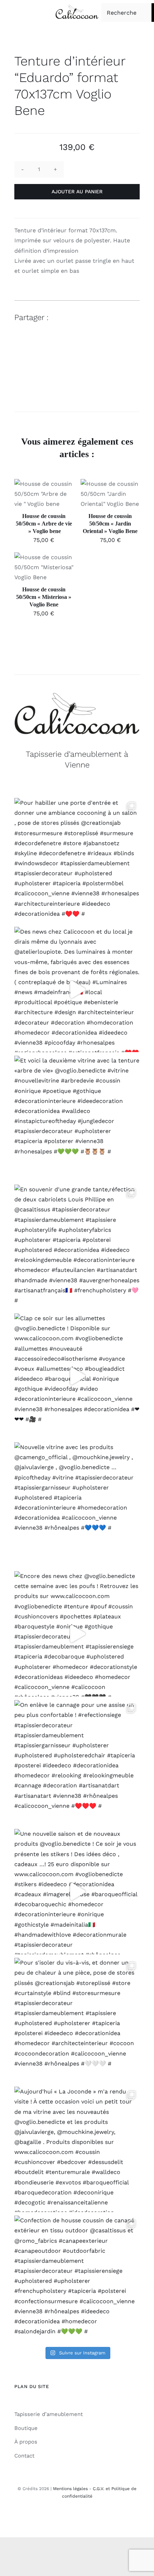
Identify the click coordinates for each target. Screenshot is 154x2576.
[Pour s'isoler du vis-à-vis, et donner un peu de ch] (77, 2020)
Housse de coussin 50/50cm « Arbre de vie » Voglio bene (44, 524)
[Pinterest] (120, 318)
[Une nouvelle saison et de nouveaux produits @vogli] (77, 1892)
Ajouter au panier (77, 192)
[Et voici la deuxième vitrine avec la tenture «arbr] (77, 1118)
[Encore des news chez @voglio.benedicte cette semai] (77, 1634)
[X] (107, 318)
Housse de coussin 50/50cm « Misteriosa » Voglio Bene (44, 597)
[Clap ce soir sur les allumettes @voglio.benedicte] (77, 1376)
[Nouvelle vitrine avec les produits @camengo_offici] (77, 1505)
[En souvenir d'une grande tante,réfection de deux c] (77, 1247)
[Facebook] (95, 318)
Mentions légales (70, 2489)
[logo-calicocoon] (77, 7)
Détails (32, 502)
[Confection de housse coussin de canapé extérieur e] (77, 2278)
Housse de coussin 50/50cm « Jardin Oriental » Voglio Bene (110, 524)
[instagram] (77, 2517)
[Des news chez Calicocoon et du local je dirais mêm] (77, 989)
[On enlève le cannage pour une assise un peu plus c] (77, 1763)
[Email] (133, 318)
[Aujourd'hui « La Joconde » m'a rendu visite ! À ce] (77, 2149)
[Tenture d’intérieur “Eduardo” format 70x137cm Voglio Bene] (77, 373)
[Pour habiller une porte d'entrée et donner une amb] (77, 861)
